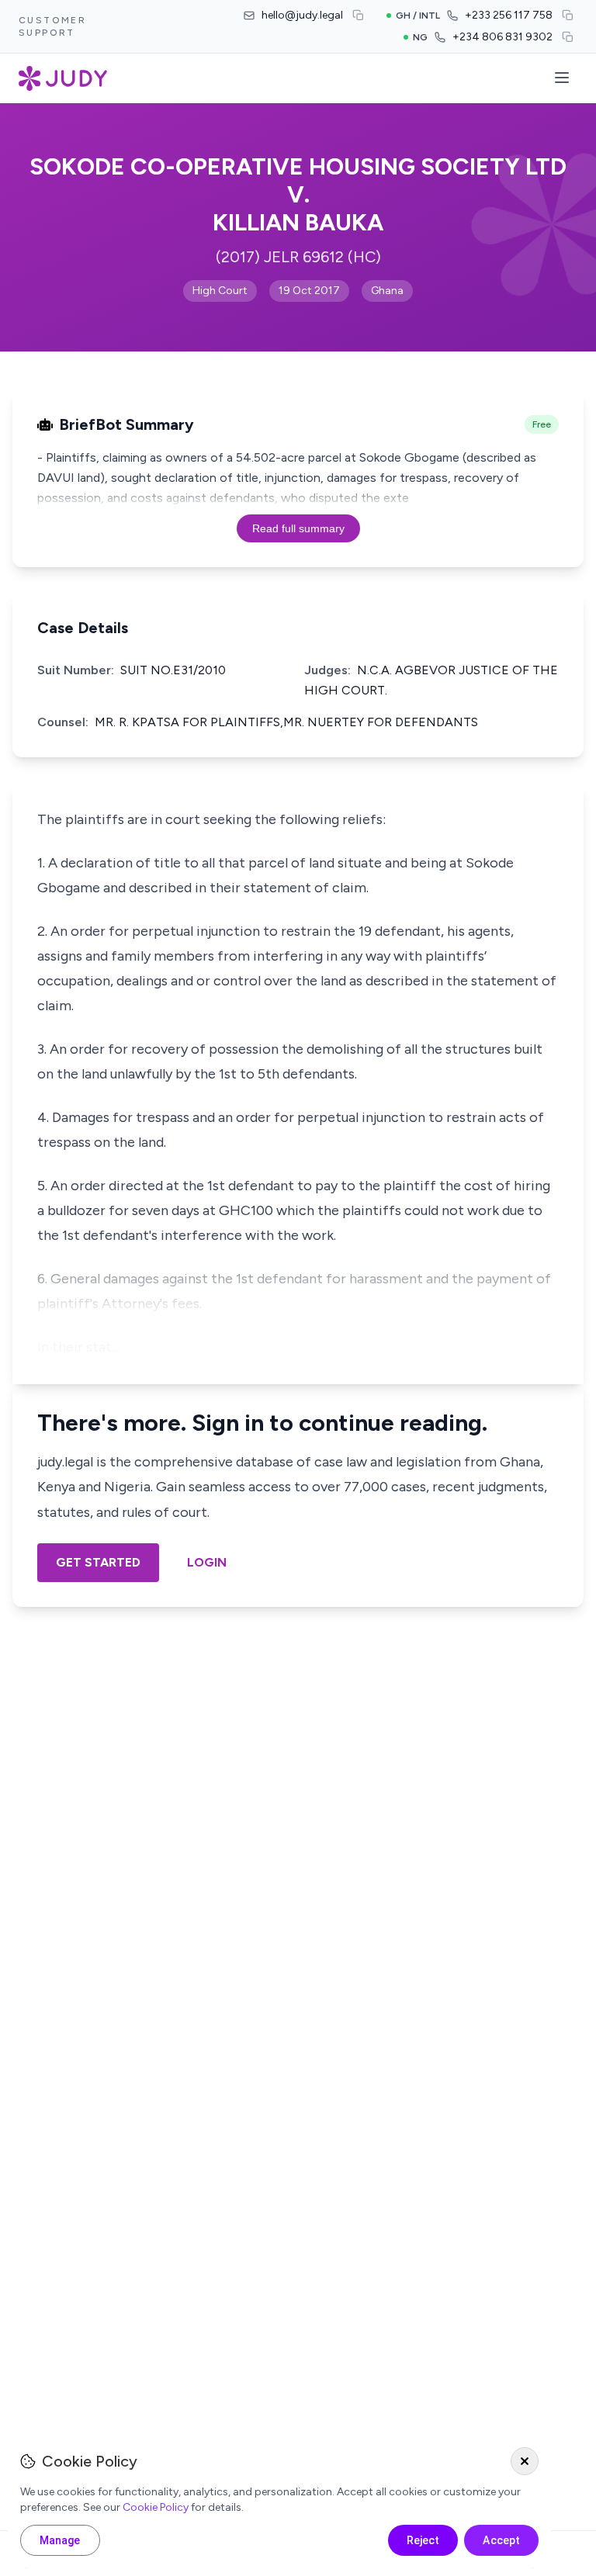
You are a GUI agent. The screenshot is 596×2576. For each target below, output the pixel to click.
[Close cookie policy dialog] (525, 2461)
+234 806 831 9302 (502, 37)
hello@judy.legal (302, 15)
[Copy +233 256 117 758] (568, 16)
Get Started (98, 1562)
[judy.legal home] (63, 78)
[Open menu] (562, 79)
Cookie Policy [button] (156, 2507)
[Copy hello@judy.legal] (359, 16)
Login (207, 1562)
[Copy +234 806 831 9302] (568, 37)
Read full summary (298, 528)
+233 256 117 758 (509, 15)
